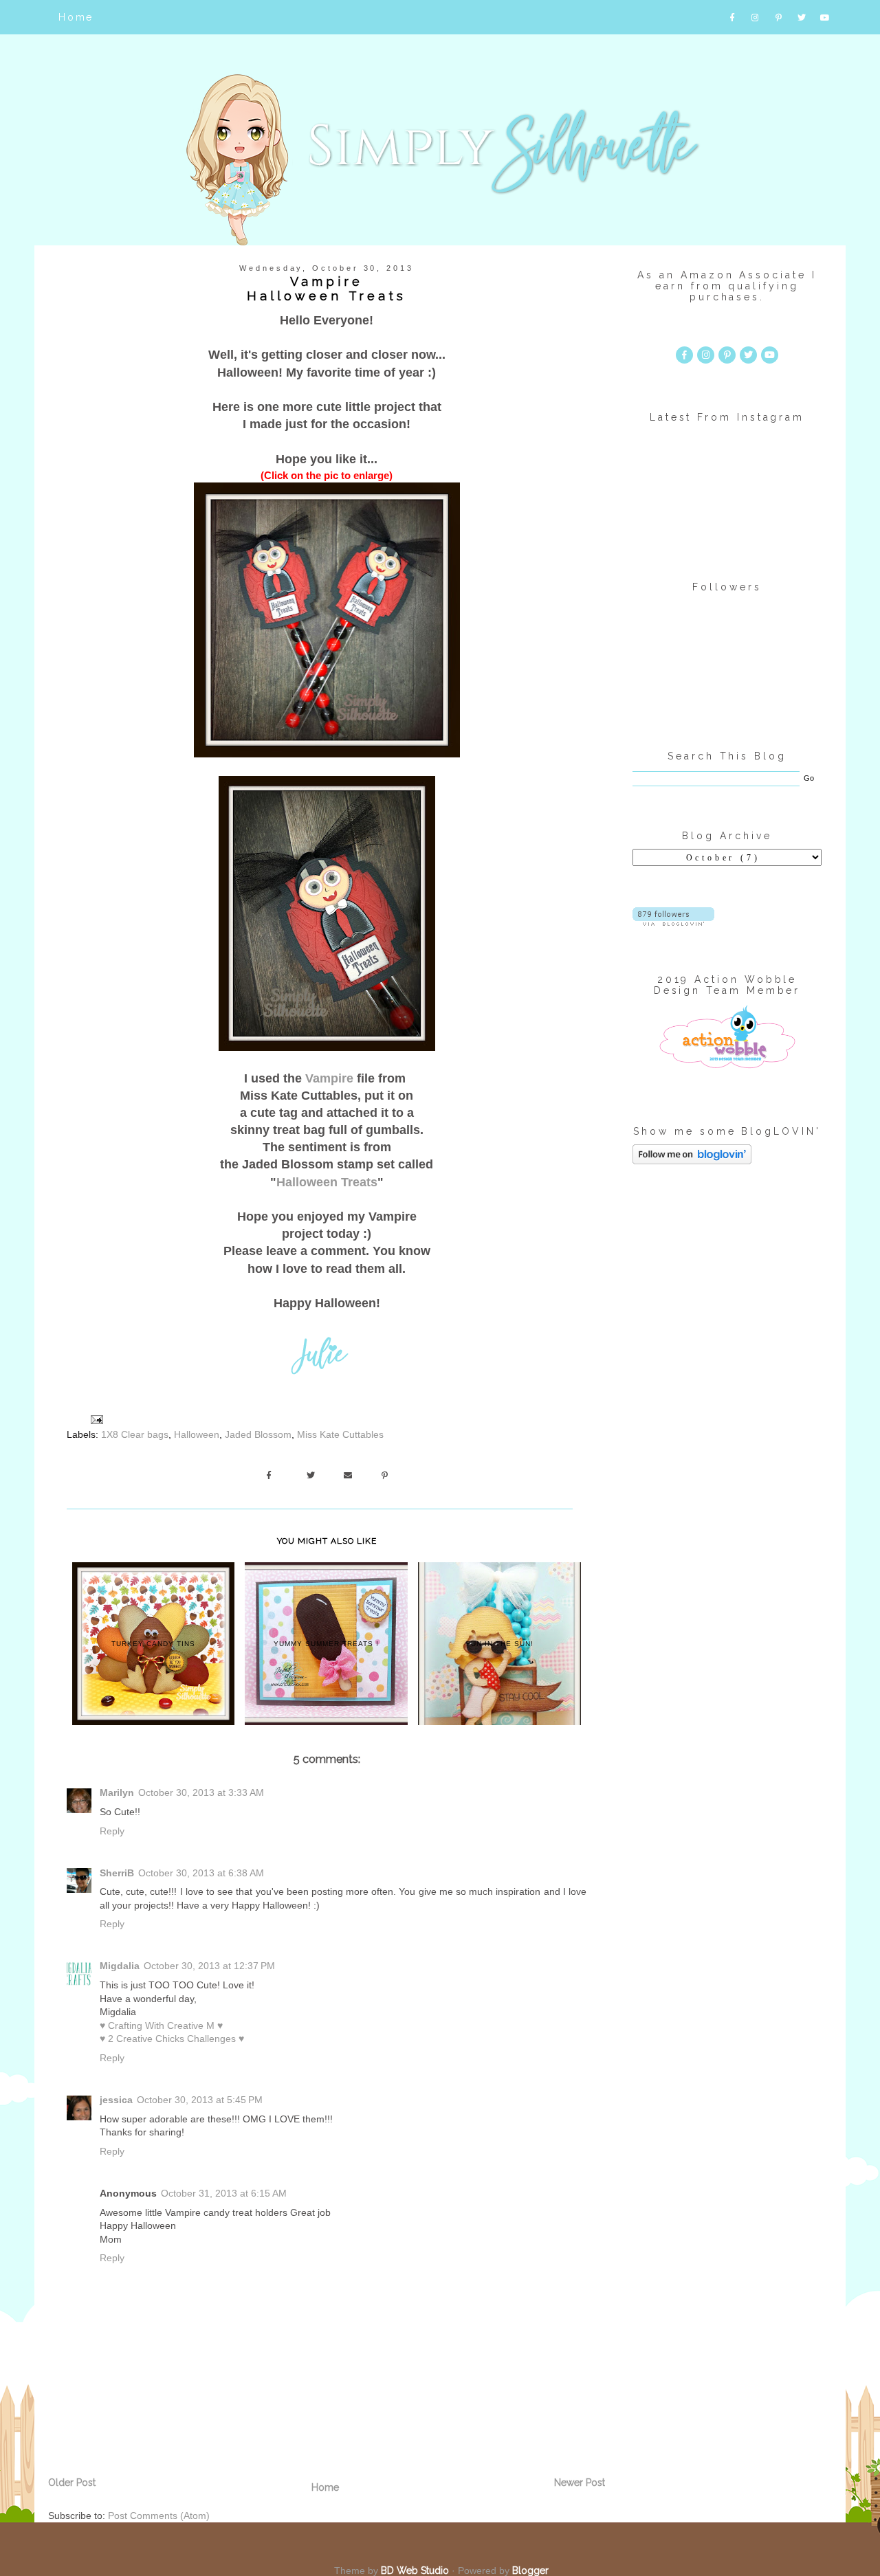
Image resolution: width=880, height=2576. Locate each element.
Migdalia (120, 1966)
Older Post (72, 2483)
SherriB (117, 1873)
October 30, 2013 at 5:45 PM (200, 2100)
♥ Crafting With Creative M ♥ (161, 2025)
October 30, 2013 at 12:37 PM (209, 1966)
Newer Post (580, 2483)
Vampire (329, 1078)
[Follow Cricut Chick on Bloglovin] (673, 922)
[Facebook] (733, 17)
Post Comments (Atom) (159, 2516)
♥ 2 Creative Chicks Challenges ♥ (172, 2039)
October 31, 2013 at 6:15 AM (224, 2193)
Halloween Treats (327, 1182)
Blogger (530, 2571)
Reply (112, 1831)
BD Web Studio (415, 2571)
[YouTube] (826, 17)
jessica (116, 2100)
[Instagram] (757, 17)
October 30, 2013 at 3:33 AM (201, 1792)
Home (76, 17)
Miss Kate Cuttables (340, 1434)
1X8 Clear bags (135, 1434)
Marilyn (117, 1792)
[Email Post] (96, 1419)
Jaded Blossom (258, 1434)
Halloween (197, 1434)
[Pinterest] (779, 17)
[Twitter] (803, 17)
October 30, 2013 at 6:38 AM (201, 1873)
